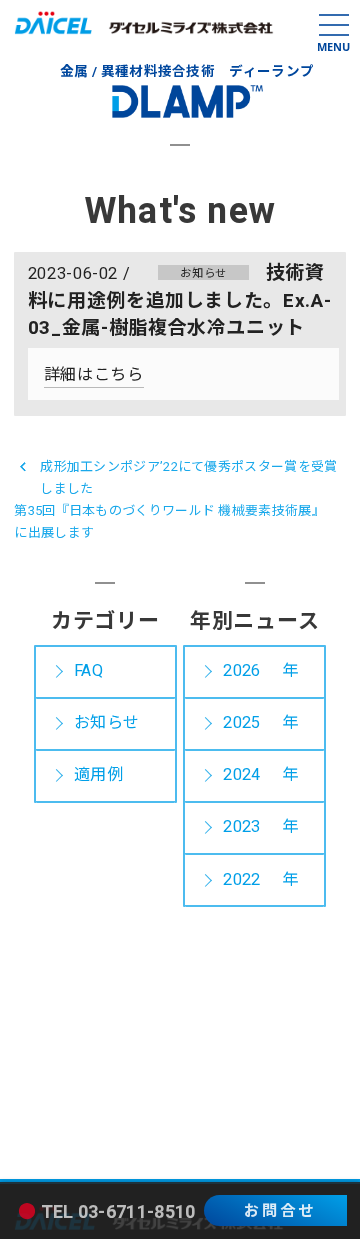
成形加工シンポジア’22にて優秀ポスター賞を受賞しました (188, 477)
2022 (241, 880)
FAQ (88, 671)
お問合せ (280, 1211)
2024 (241, 775)
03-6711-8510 (137, 1212)
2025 (241, 723)
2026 (241, 671)
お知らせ (106, 723)
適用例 (98, 775)
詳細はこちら (94, 375)
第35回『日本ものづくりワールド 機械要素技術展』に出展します (166, 521)
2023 (241, 827)
